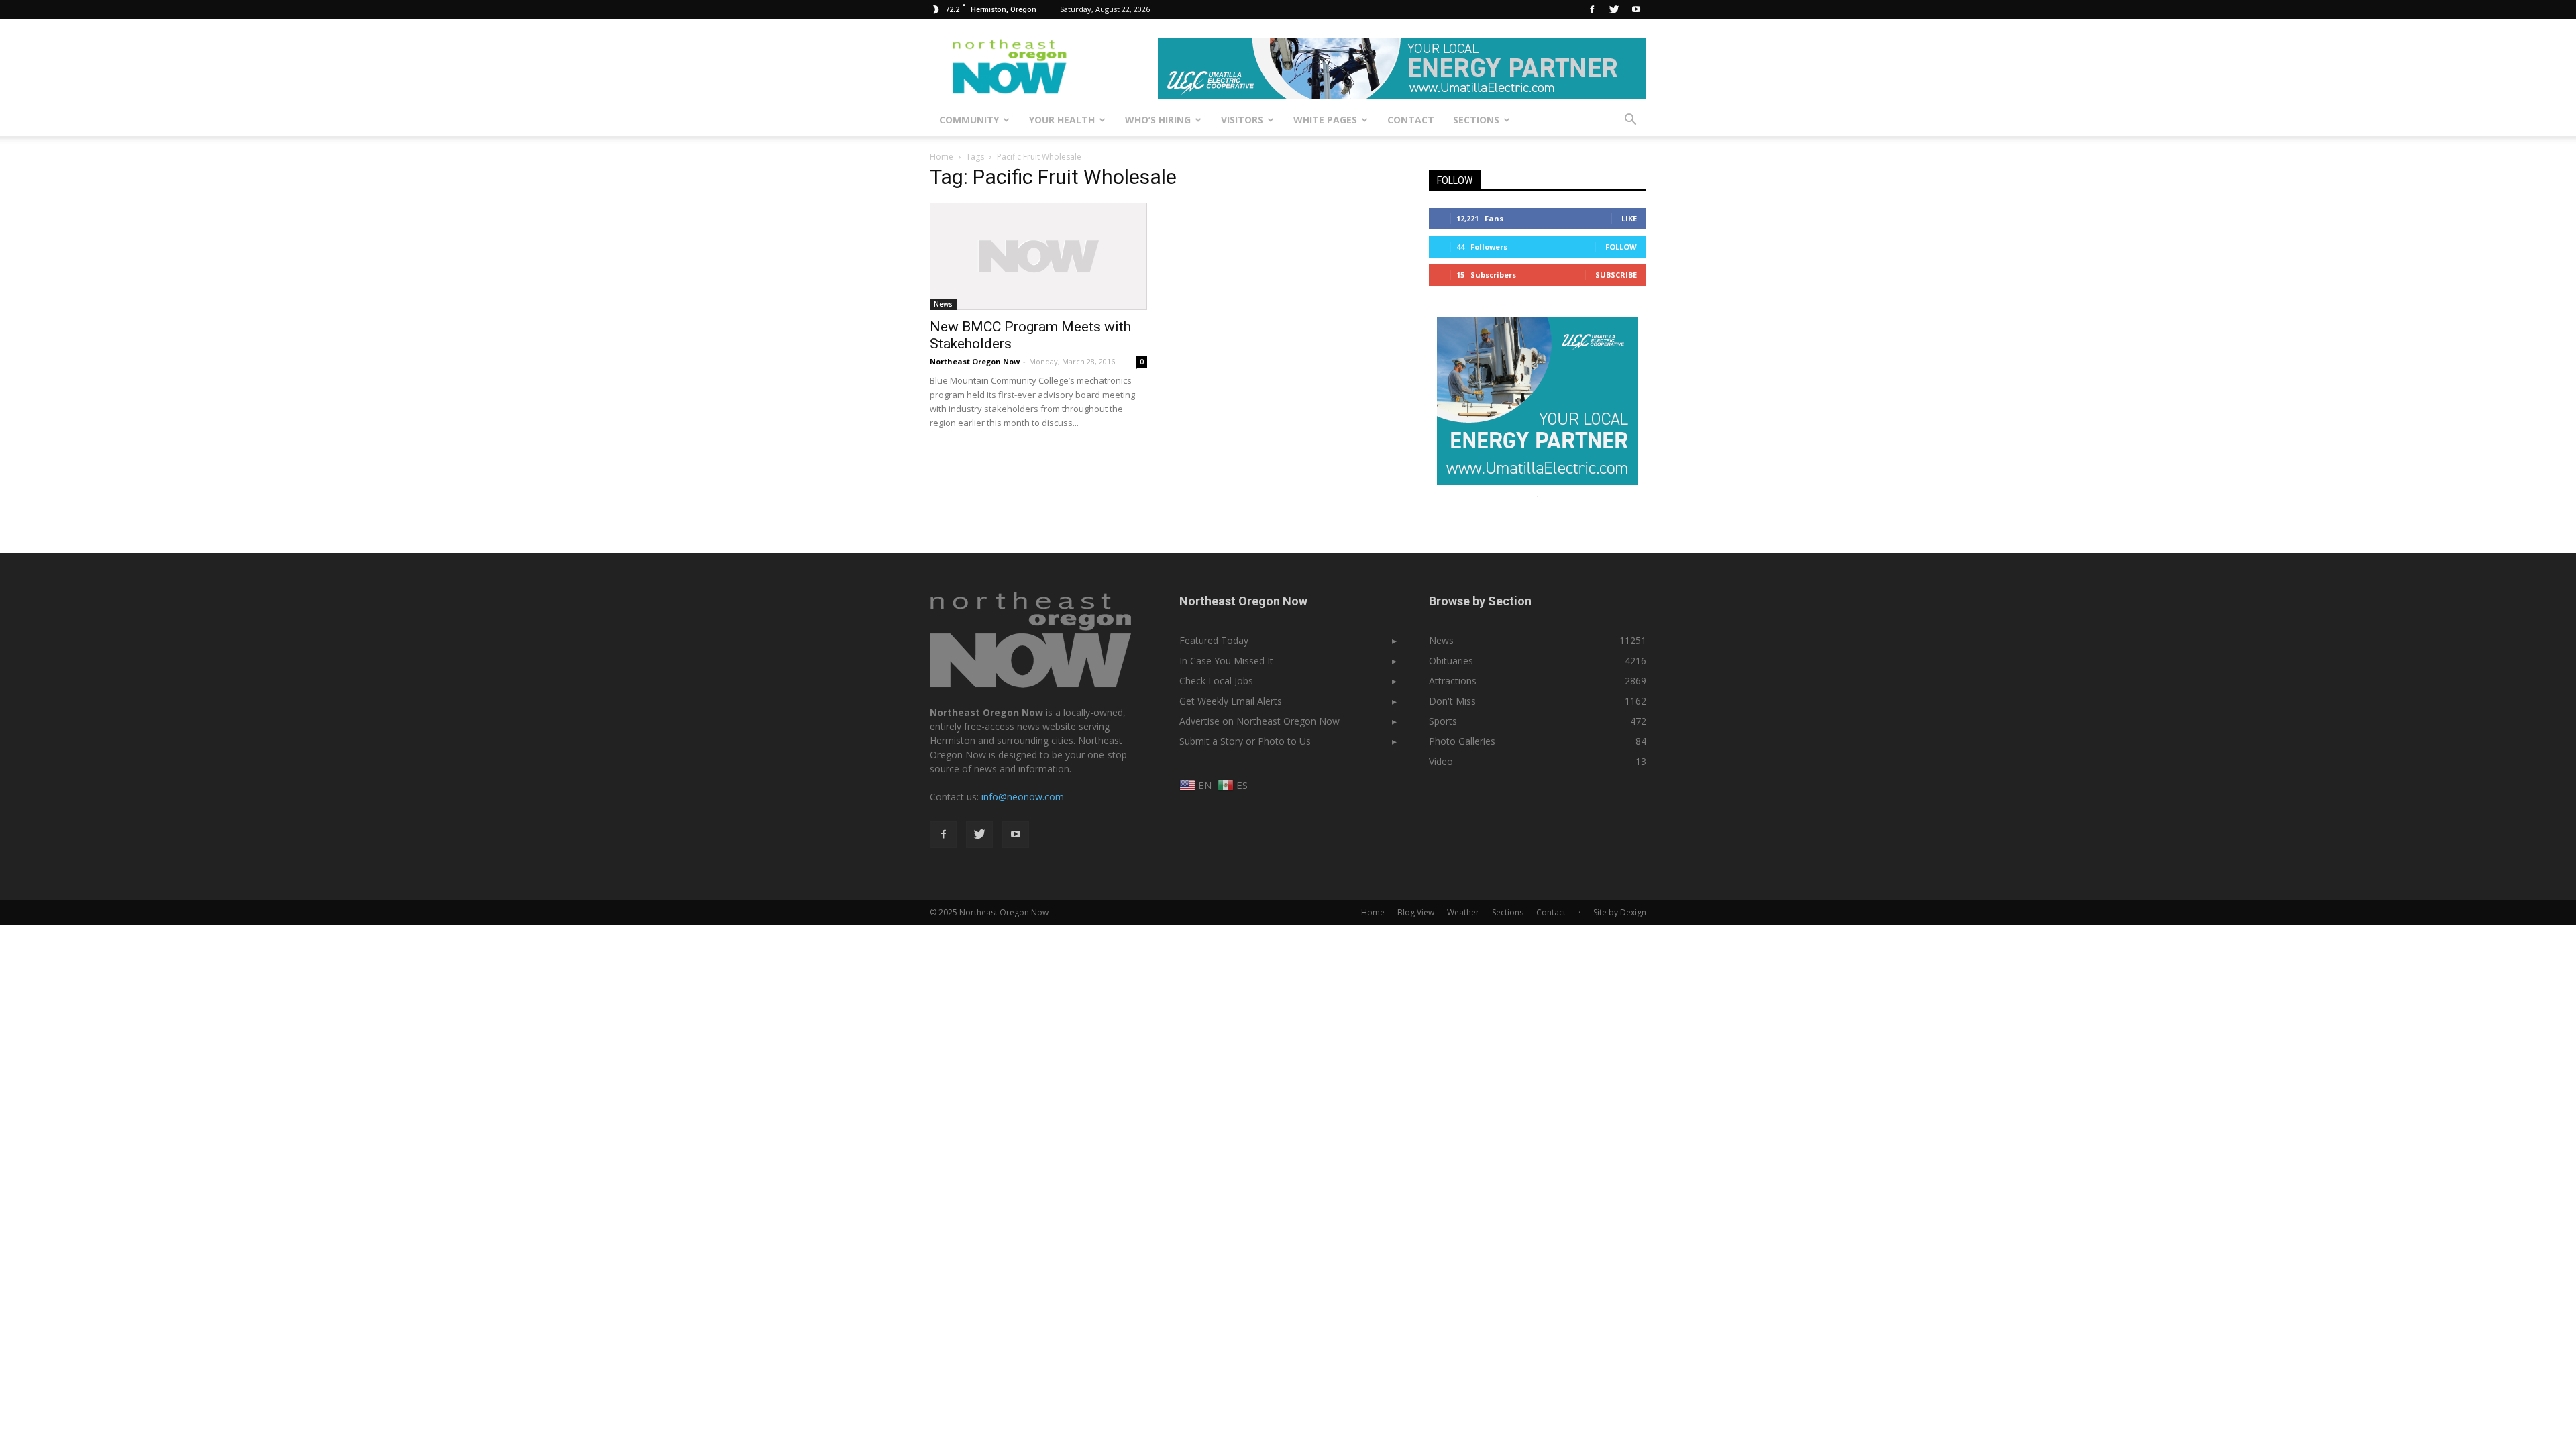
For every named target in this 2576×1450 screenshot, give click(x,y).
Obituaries (1451, 661)
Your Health (1062, 120)
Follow (1621, 247)
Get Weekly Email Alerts (1231, 701)
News (943, 304)
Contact (1411, 120)
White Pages (1325, 120)
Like (1629, 218)
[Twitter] (1614, 9)
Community (969, 120)
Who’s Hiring (1158, 120)
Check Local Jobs (1216, 681)
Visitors (1242, 120)
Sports (1443, 721)
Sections (1476, 120)
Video (1441, 761)
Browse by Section (1480, 601)
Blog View (1416, 912)
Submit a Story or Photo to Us (1245, 741)
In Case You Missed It (1226, 661)
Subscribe (1616, 275)
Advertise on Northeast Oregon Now (1259, 721)
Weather (1463, 912)
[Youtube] (1636, 9)
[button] (1630, 120)
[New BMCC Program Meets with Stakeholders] (1038, 256)
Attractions (1453, 681)
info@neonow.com (1023, 797)
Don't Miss (1452, 701)
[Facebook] (1592, 9)
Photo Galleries (1462, 741)
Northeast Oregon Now (975, 361)
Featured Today (1214, 640)
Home (942, 157)
